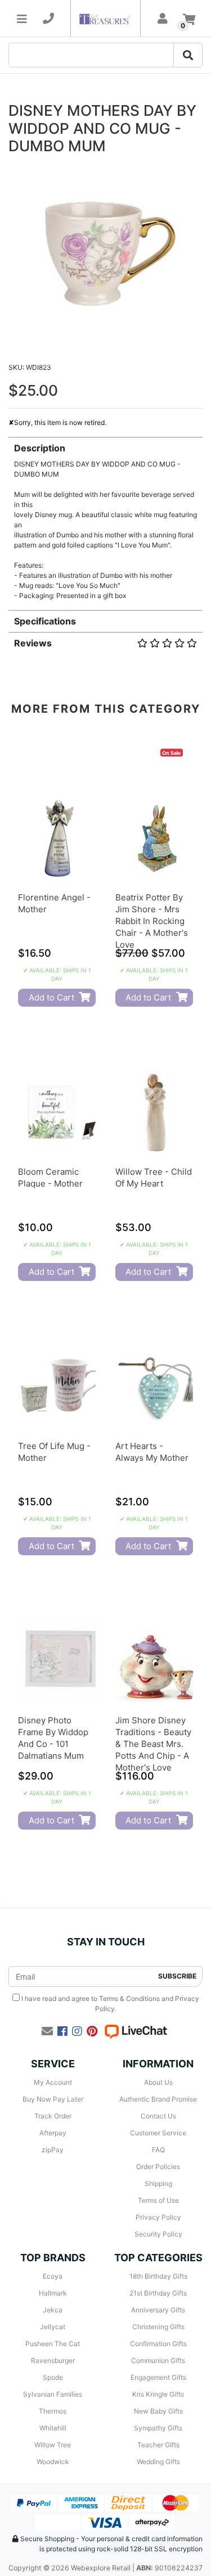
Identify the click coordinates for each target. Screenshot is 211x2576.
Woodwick (53, 2462)
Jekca (53, 2310)
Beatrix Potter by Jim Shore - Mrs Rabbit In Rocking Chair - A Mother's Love (152, 921)
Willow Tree (53, 2445)
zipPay (53, 2150)
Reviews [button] (33, 643)
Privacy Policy (158, 2217)
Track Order (53, 2116)
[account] (163, 19)
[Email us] (47, 2031)
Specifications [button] (45, 621)
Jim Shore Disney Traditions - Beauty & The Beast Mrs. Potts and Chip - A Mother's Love (153, 1744)
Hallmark (53, 2293)
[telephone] (48, 19)
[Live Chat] (136, 2031)
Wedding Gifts (158, 2462)
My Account (53, 2082)
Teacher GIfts (158, 2445)
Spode (53, 2377)
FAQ (158, 2150)
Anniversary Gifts (158, 2310)
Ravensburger (53, 2360)
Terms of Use (158, 2200)
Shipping (158, 2183)
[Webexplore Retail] (105, 18)
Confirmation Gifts (158, 2344)
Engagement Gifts (158, 2377)
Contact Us (158, 2116)
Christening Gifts (158, 2327)
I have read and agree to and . (109, 2004)
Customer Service (158, 2133)
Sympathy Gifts (158, 2428)
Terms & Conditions (129, 1998)
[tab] (105, 519)
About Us (158, 2082)
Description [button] (40, 448)
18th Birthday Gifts (158, 2276)
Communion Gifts (158, 2360)
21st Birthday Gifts (158, 2293)
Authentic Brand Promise (158, 2099)
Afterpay (53, 2133)
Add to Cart (51, 997)
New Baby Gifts (158, 2411)
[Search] (188, 55)
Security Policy (158, 2234)
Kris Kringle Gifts (158, 2394)
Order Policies (158, 2167)
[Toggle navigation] (22, 19)
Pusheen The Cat (53, 2344)
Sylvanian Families (53, 2394)
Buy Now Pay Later (53, 2099)
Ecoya (53, 2276)
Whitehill (53, 2428)
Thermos (53, 2411)
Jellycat (53, 2327)
